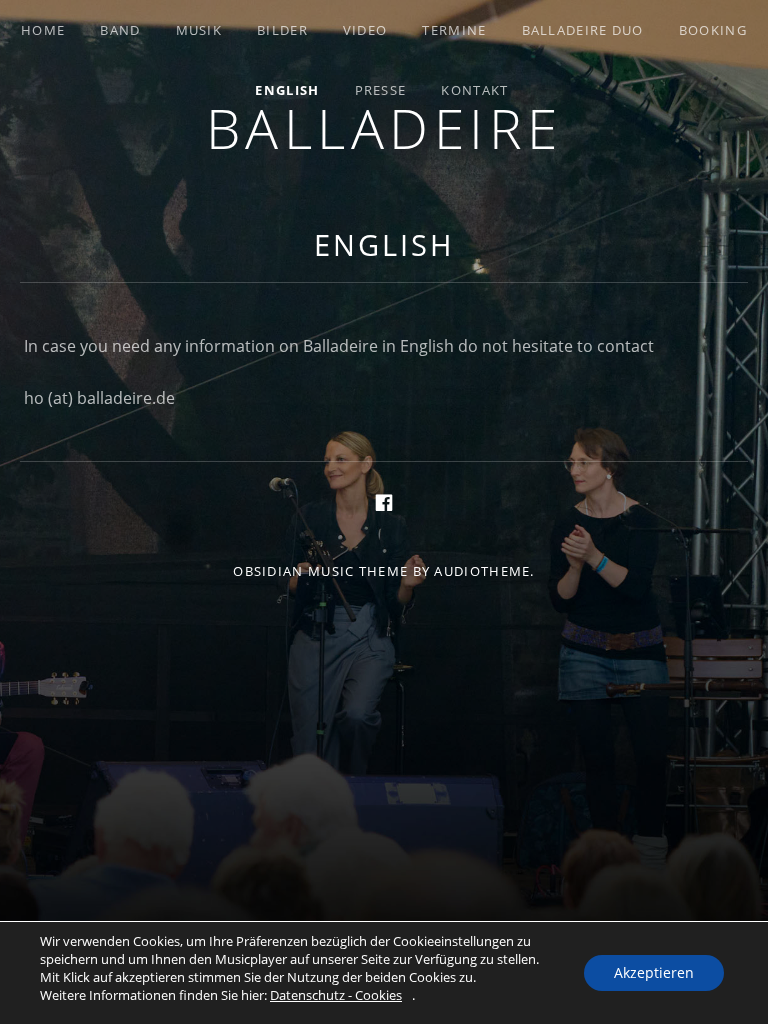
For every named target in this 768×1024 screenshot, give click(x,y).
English (287, 90)
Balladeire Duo (583, 30)
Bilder (282, 30)
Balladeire (384, 127)
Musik (199, 30)
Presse (381, 90)
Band (120, 30)
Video (365, 30)
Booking (713, 30)
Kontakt (474, 90)
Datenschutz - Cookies (336, 995)
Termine (454, 30)
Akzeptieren (654, 972)
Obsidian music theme (320, 571)
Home (43, 30)
